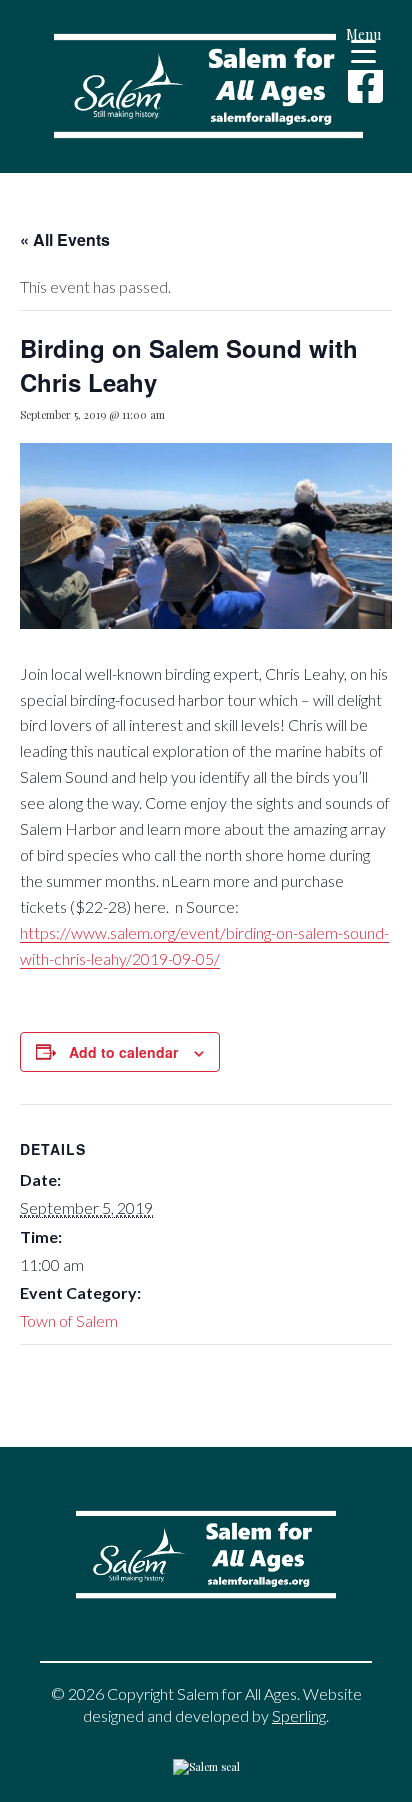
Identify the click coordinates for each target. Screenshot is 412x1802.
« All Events (65, 239)
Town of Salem (69, 1320)
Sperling (299, 1715)
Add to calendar (123, 1052)
